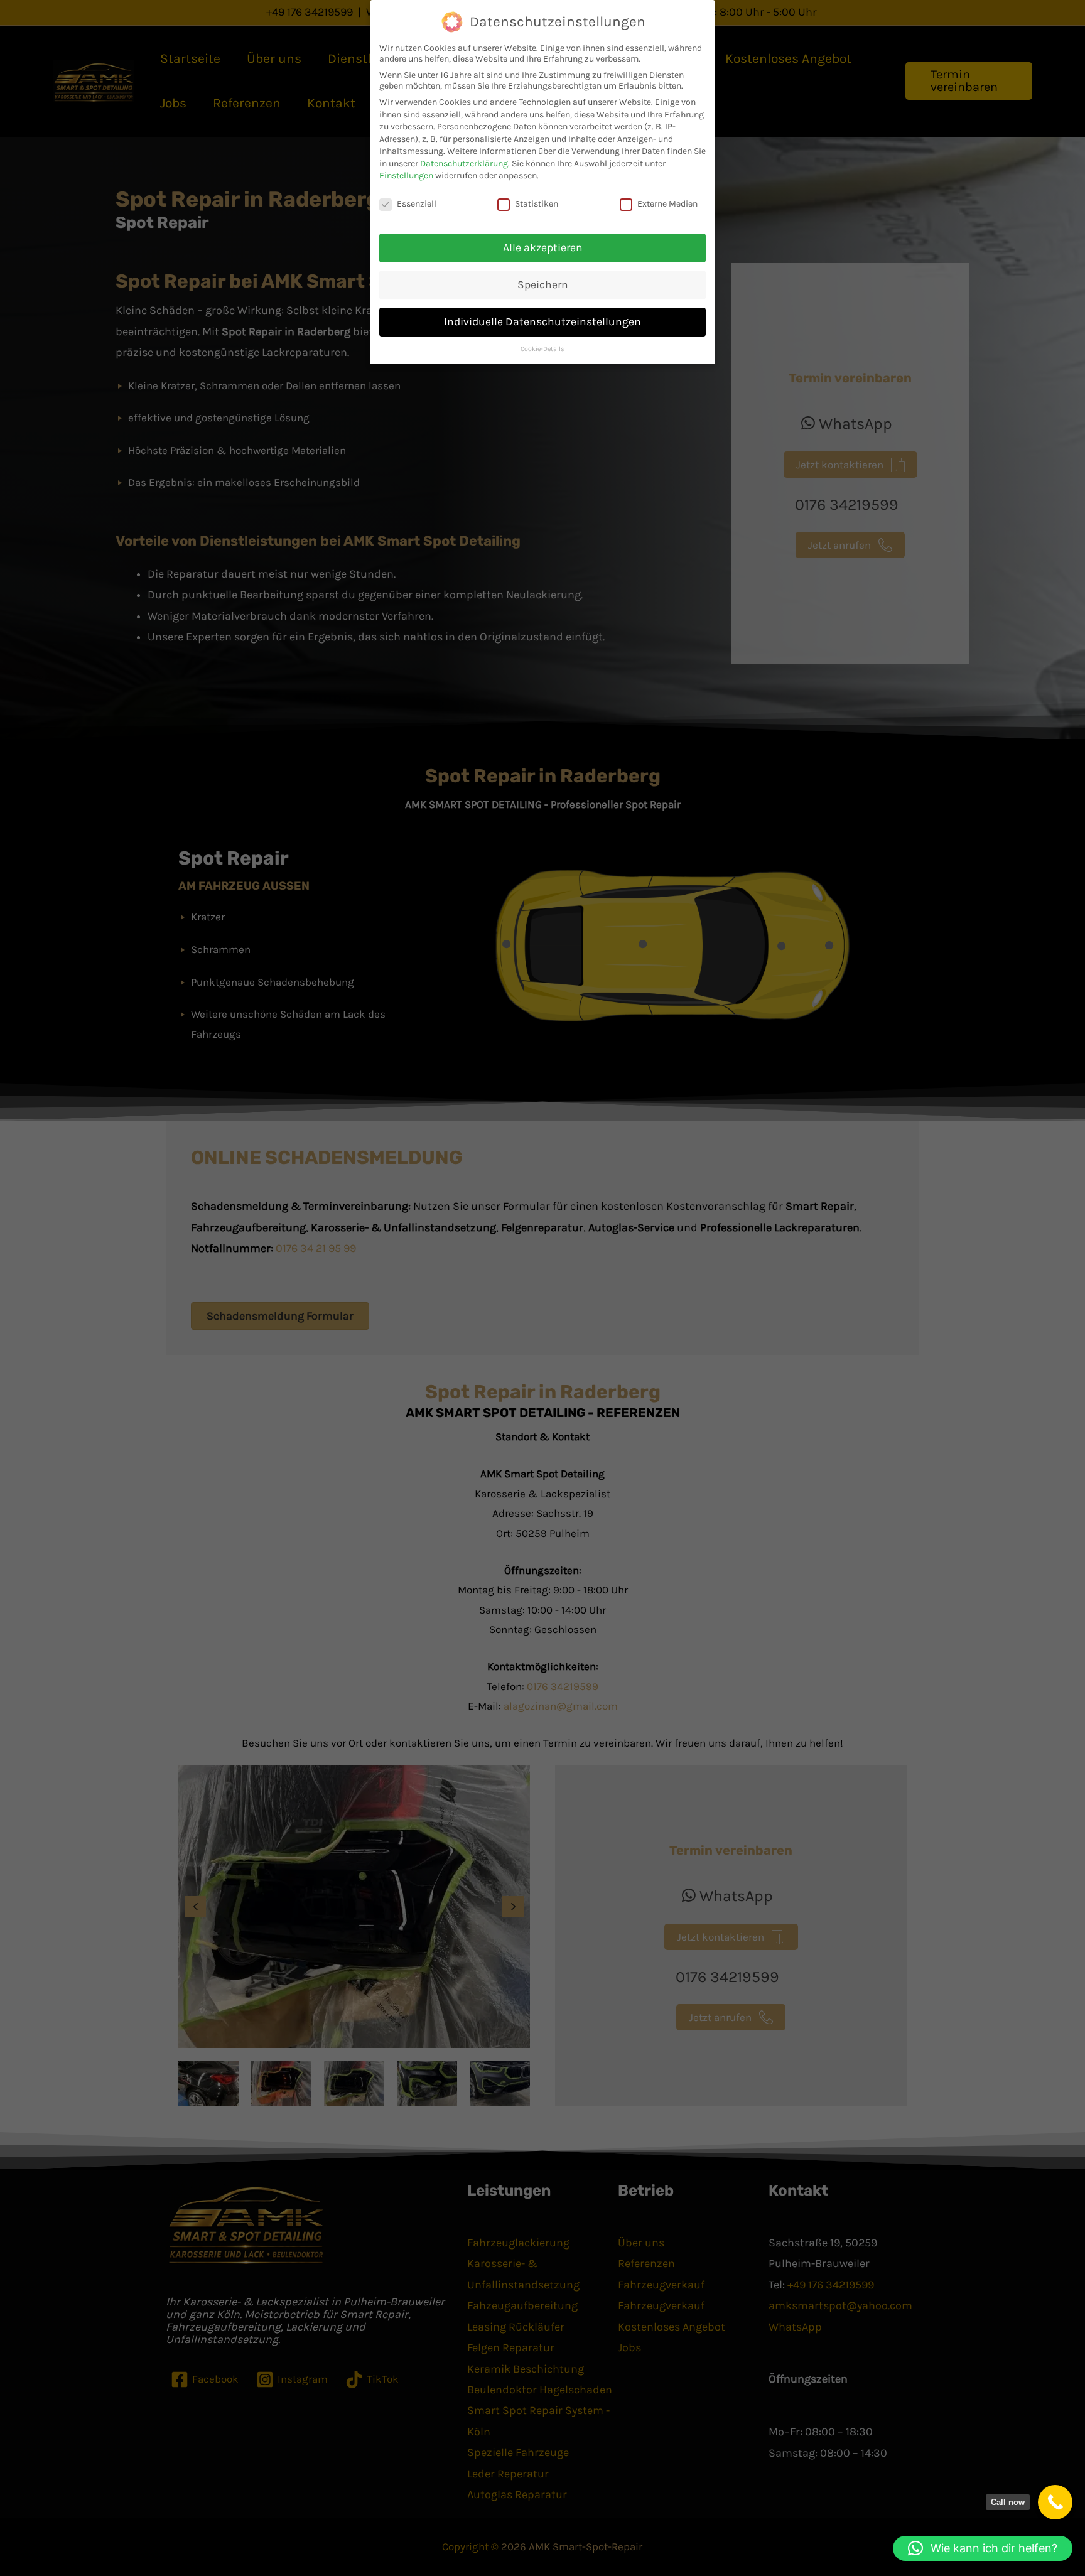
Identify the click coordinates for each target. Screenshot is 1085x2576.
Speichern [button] (543, 284)
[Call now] (1055, 2502)
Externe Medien (667, 204)
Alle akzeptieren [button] (543, 247)
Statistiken (537, 204)
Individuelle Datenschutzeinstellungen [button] (542, 321)
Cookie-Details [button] (542, 349)
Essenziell (417, 204)
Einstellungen (406, 175)
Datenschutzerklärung (464, 164)
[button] (983, 2548)
